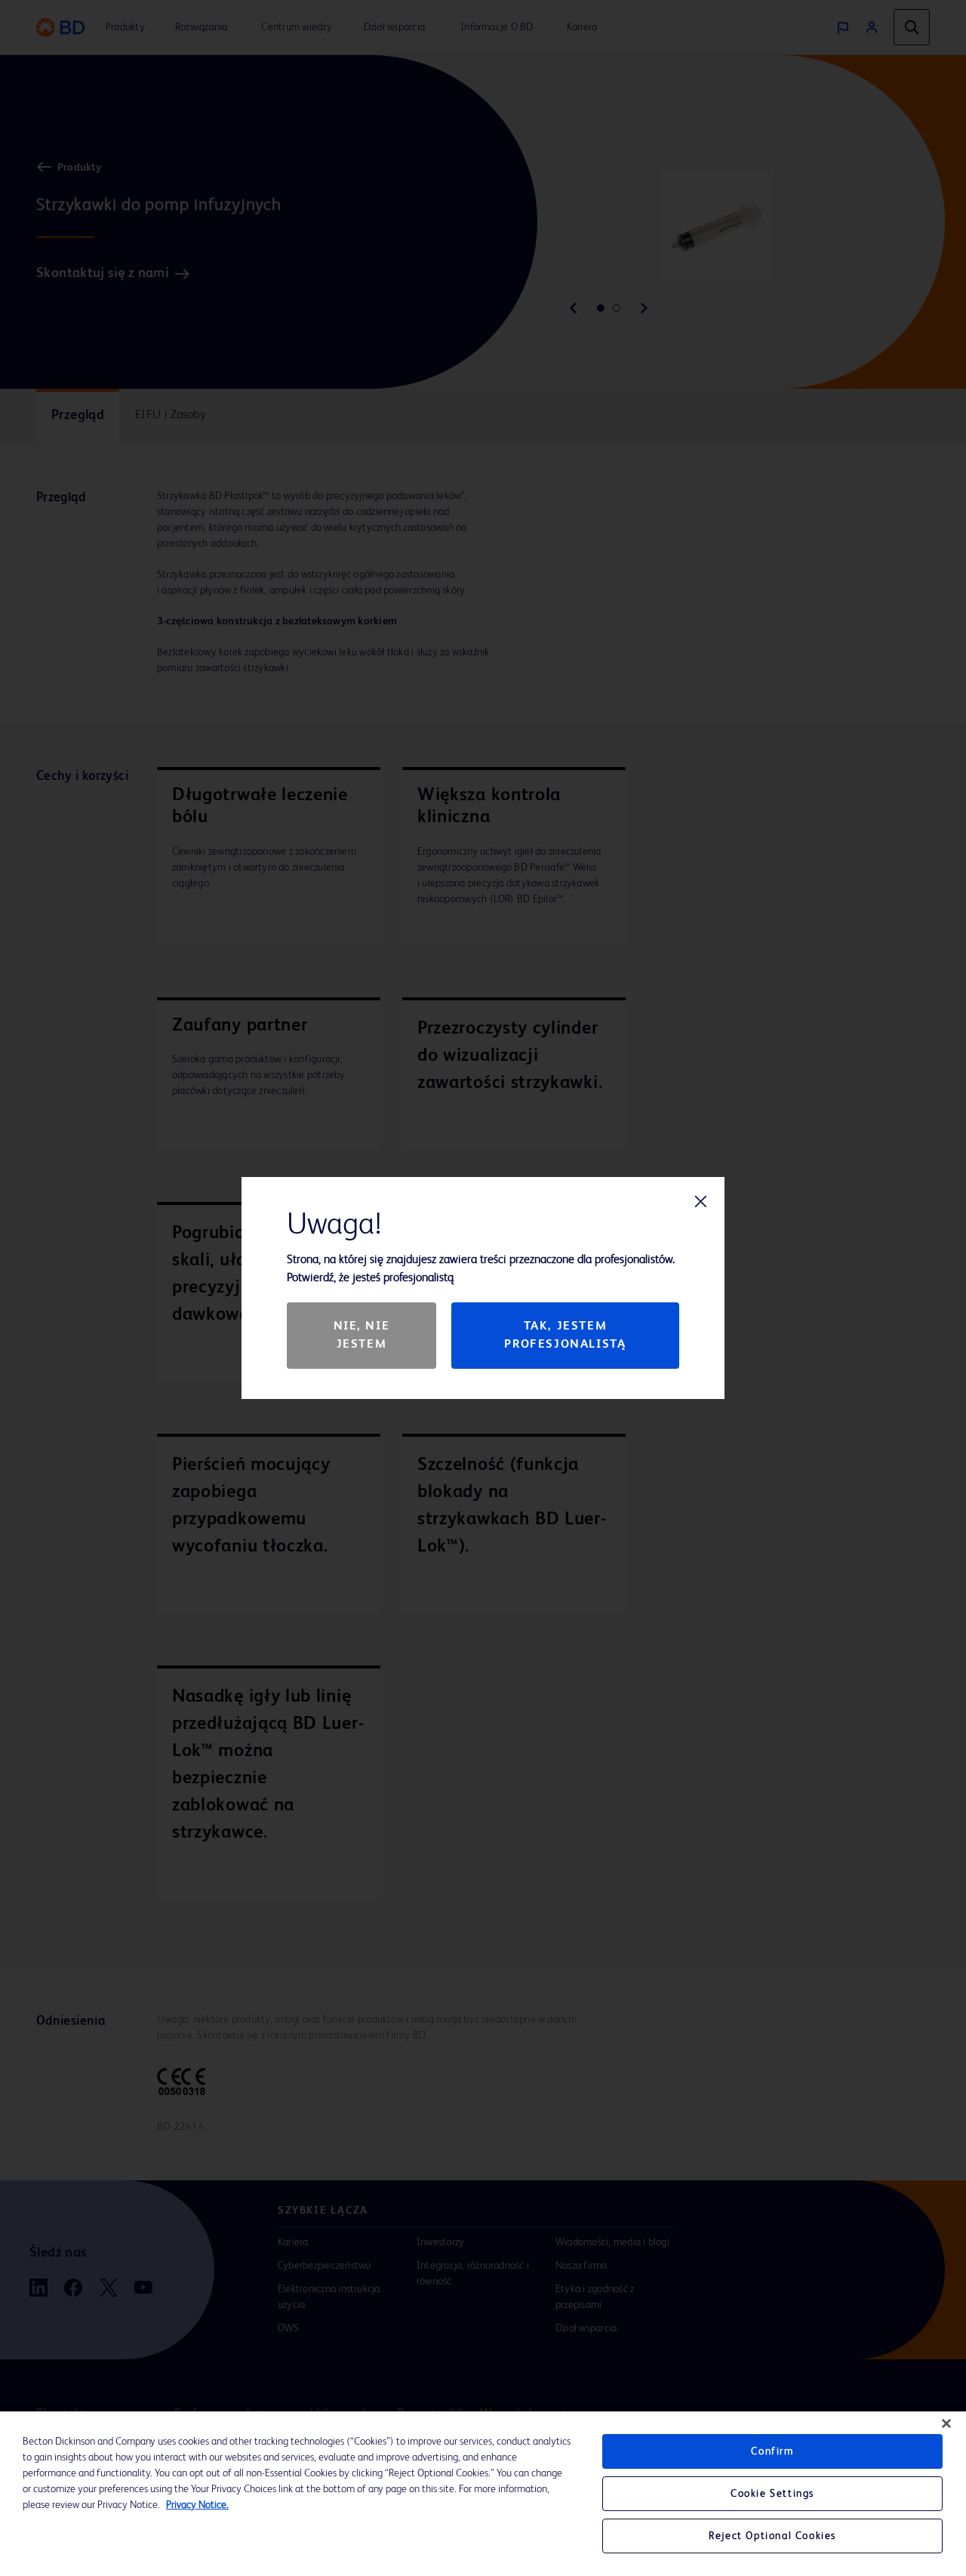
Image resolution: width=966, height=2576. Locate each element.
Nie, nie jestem (362, 1336)
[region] (483, 2494)
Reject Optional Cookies (772, 2536)
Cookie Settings (772, 2494)
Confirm (772, 2451)
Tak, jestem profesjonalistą (565, 1336)
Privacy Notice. (197, 2505)
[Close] (946, 2423)
